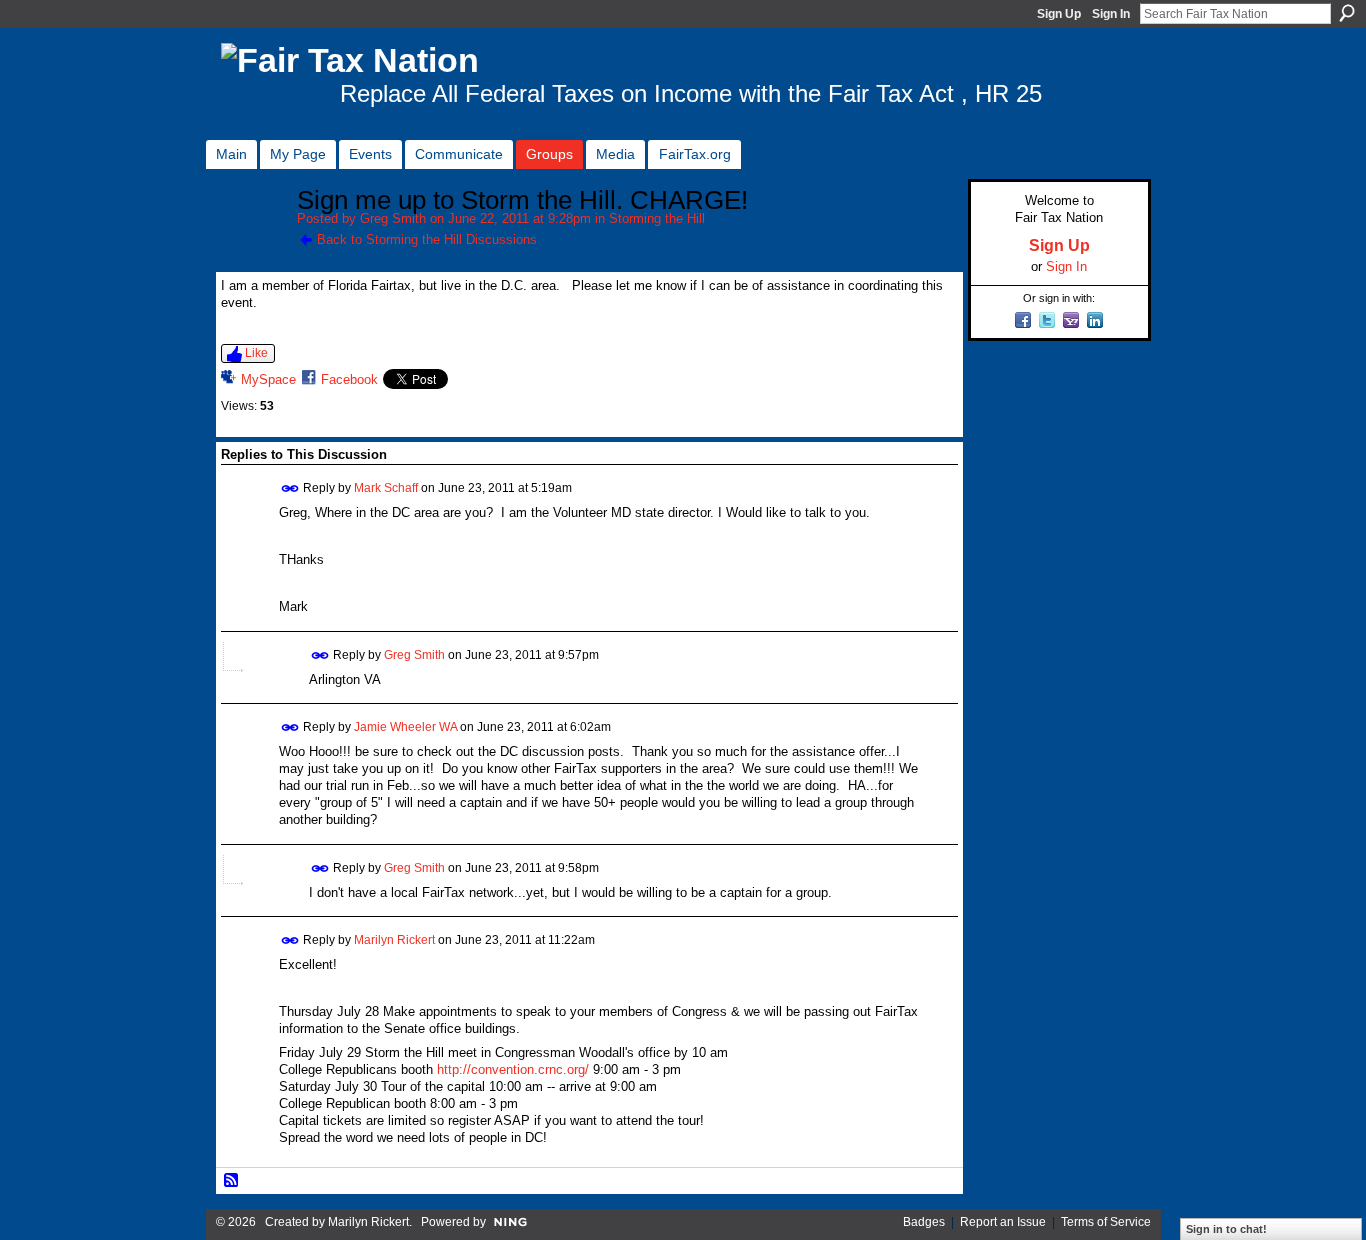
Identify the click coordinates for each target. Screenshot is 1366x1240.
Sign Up (1059, 14)
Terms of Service (1106, 1222)
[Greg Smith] (253, 243)
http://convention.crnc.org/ (513, 1069)
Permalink (290, 488)
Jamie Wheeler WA (405, 727)
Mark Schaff (386, 488)
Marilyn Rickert (394, 940)
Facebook (349, 379)
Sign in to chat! (1226, 1229)
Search (1347, 13)
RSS (232, 1181)
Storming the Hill (657, 218)
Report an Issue (1003, 1222)
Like (256, 353)
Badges (924, 1222)
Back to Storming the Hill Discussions (427, 239)
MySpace (268, 379)
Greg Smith (393, 218)
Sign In (1111, 14)
